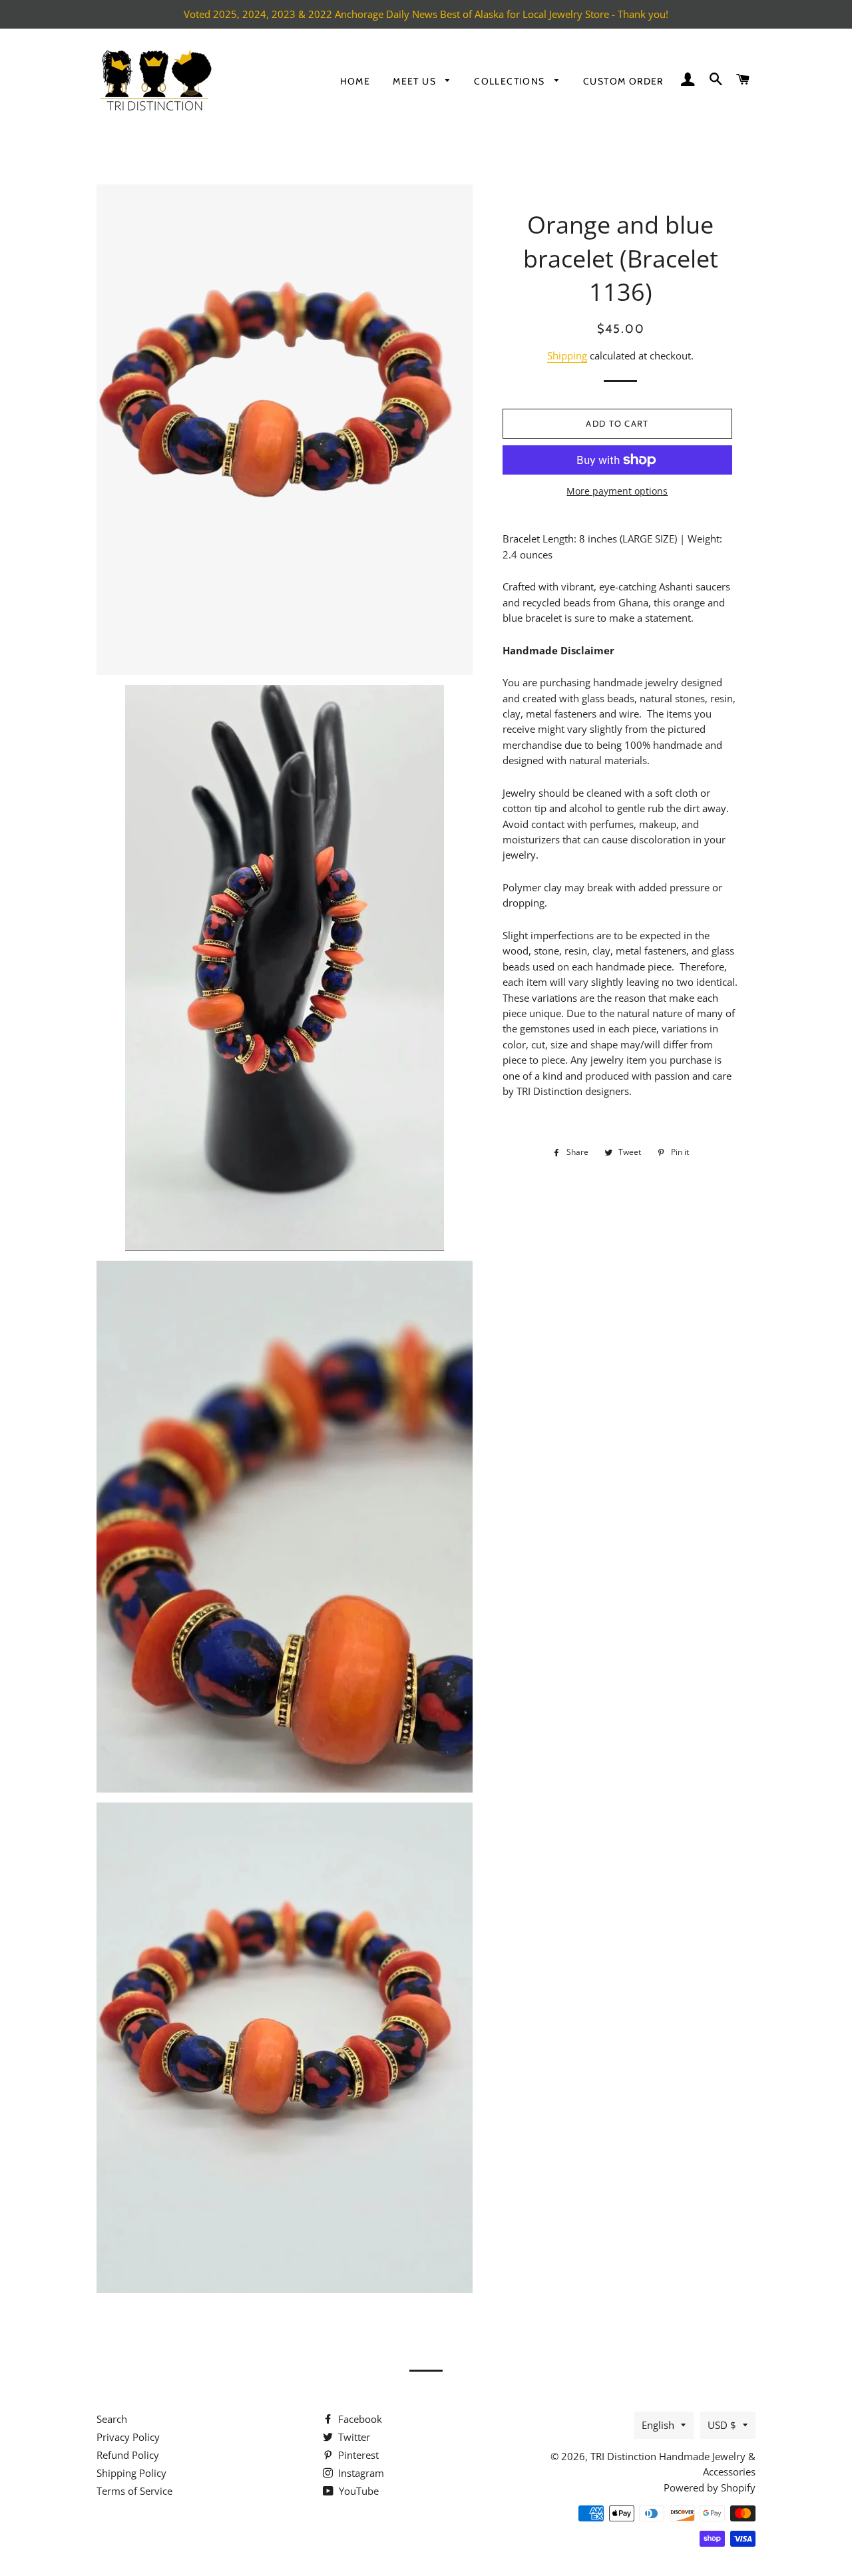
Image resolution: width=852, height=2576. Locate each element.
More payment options (617, 491)
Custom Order (623, 81)
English (658, 2425)
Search (112, 2419)
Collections (511, 81)
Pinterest (357, 2455)
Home (355, 81)
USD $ (722, 2425)
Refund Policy (128, 2455)
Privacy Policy (128, 2437)
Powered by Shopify (710, 2487)
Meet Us (416, 81)
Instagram (360, 2473)
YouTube (357, 2491)
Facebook (359, 2419)
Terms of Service (134, 2491)
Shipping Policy (131, 2473)
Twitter (353, 2437)
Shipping (567, 355)
